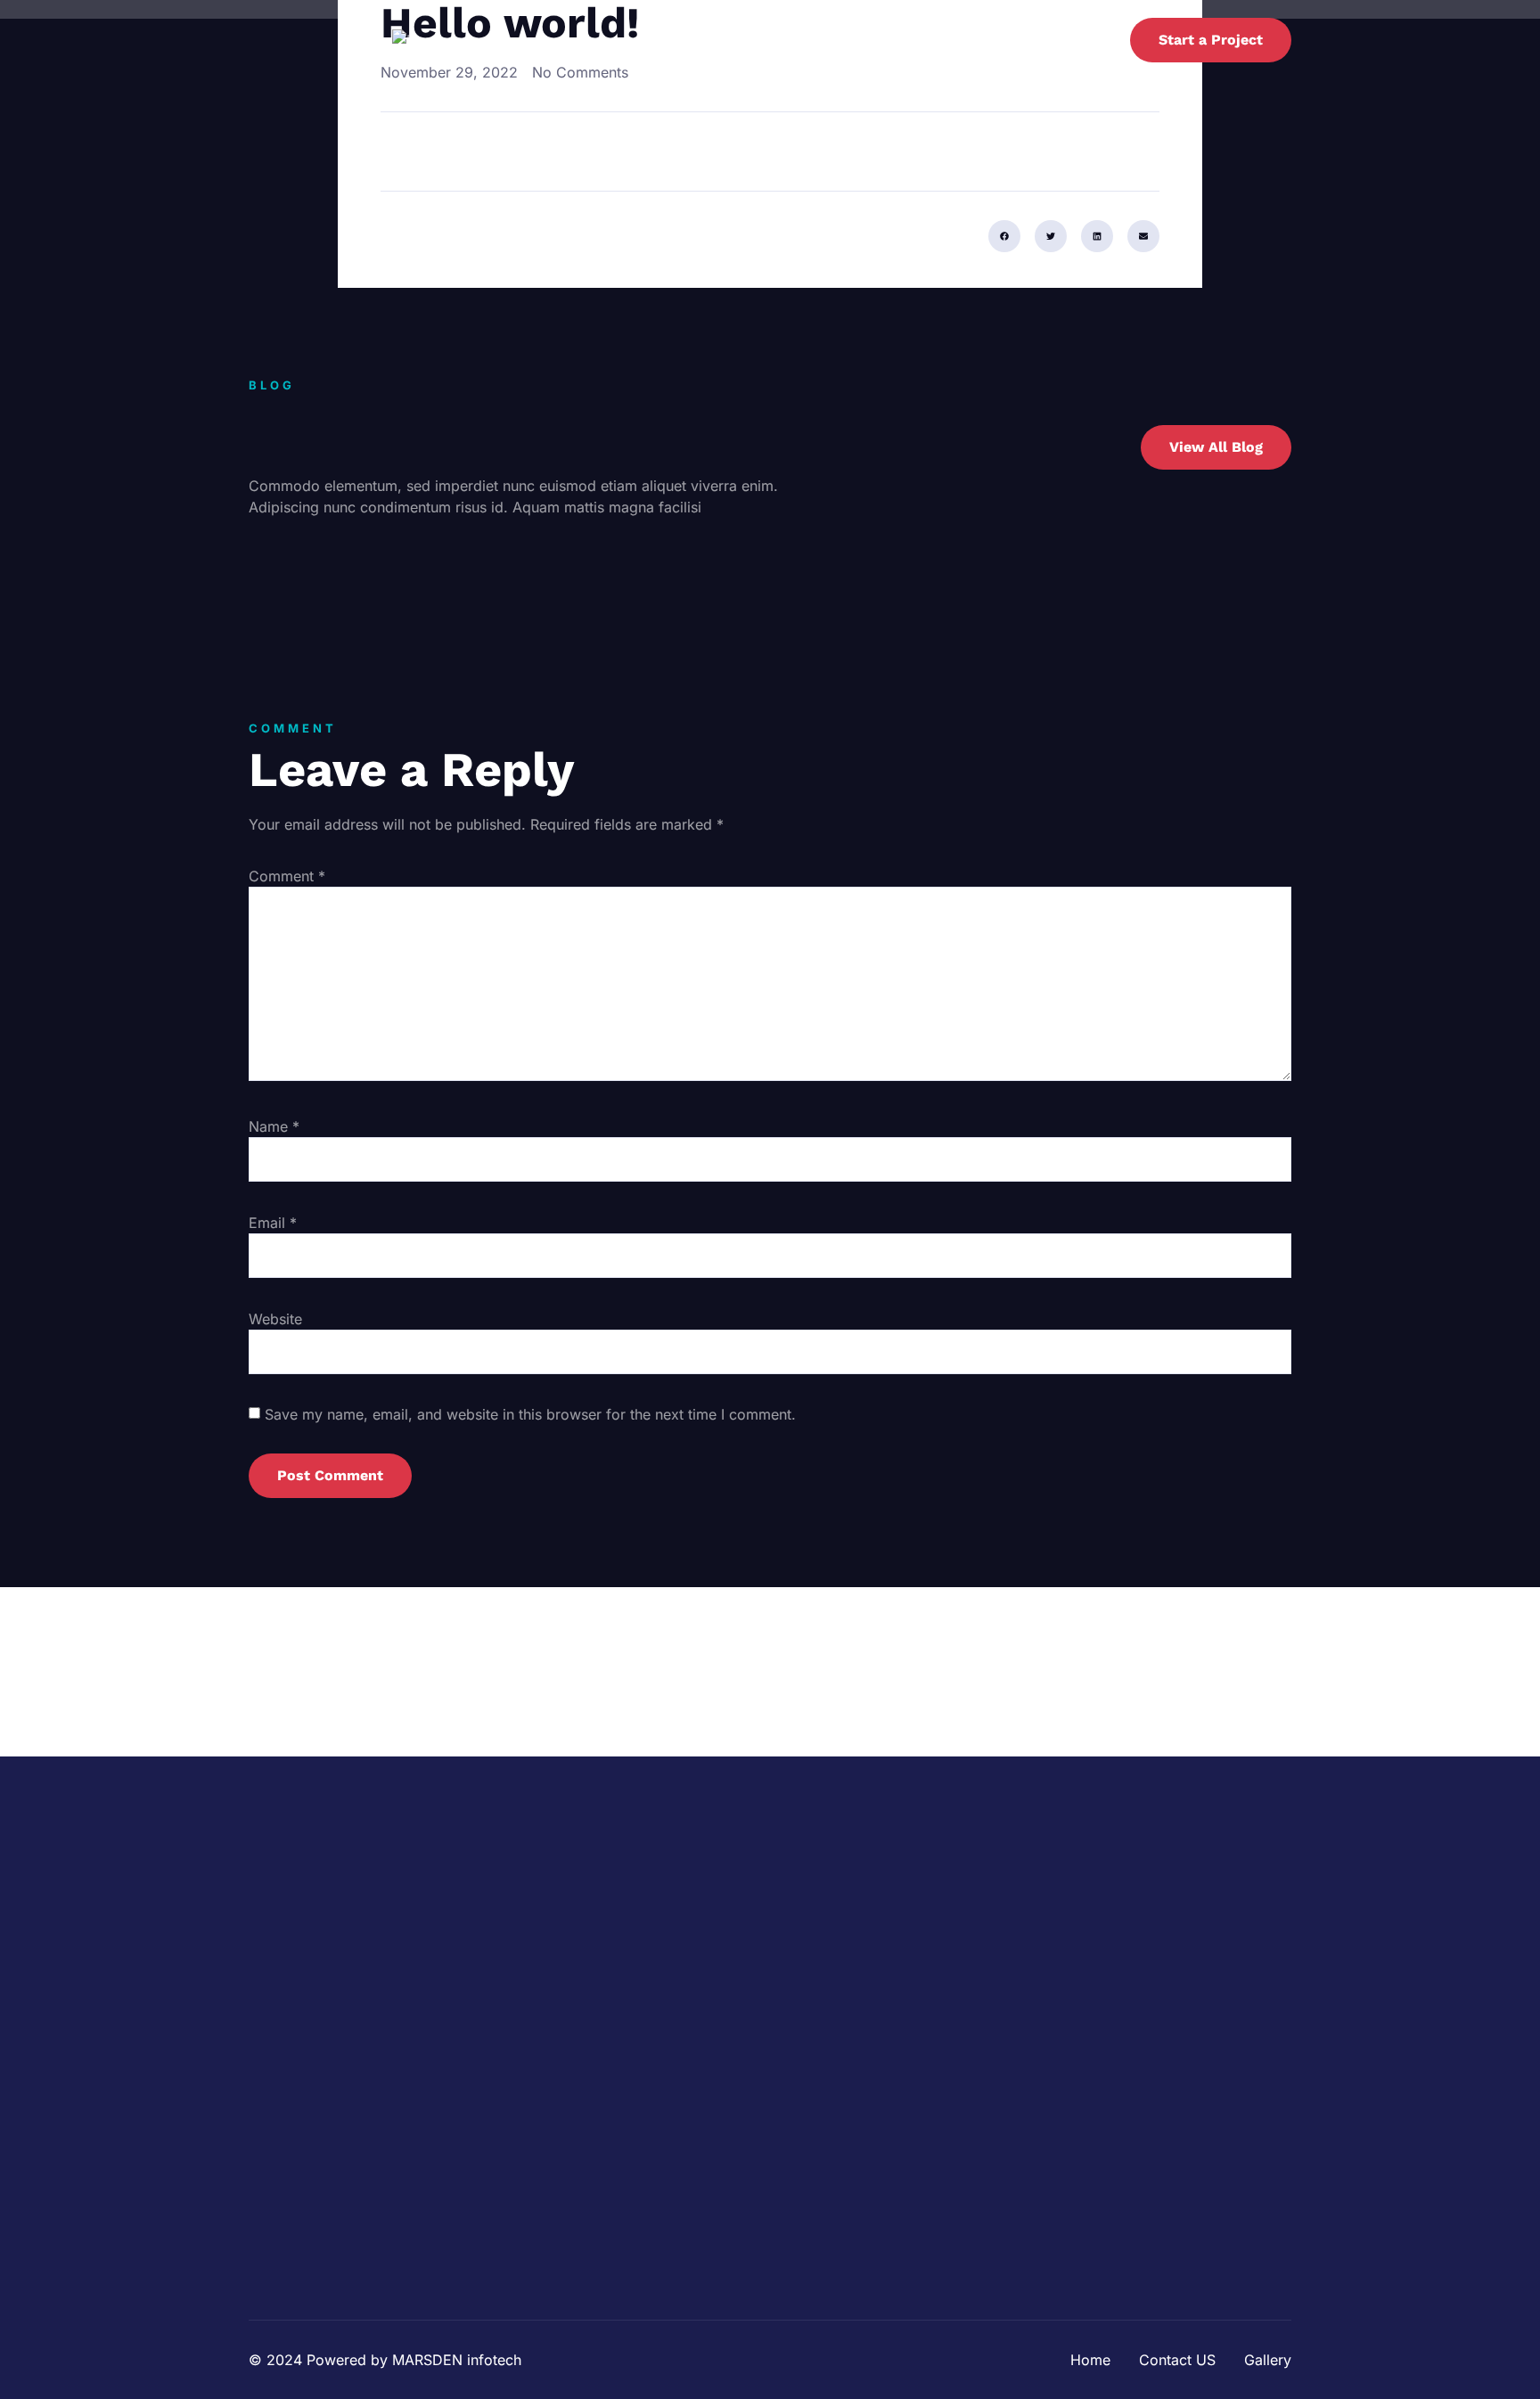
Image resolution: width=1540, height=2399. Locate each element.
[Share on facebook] (1004, 236)
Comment (287, 876)
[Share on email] (1143, 236)
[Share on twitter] (1051, 236)
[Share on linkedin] (1097, 236)
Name (274, 1126)
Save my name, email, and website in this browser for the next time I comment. (530, 1414)
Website (275, 1319)
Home (889, 40)
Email (273, 1223)
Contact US (978, 40)
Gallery (1071, 40)
